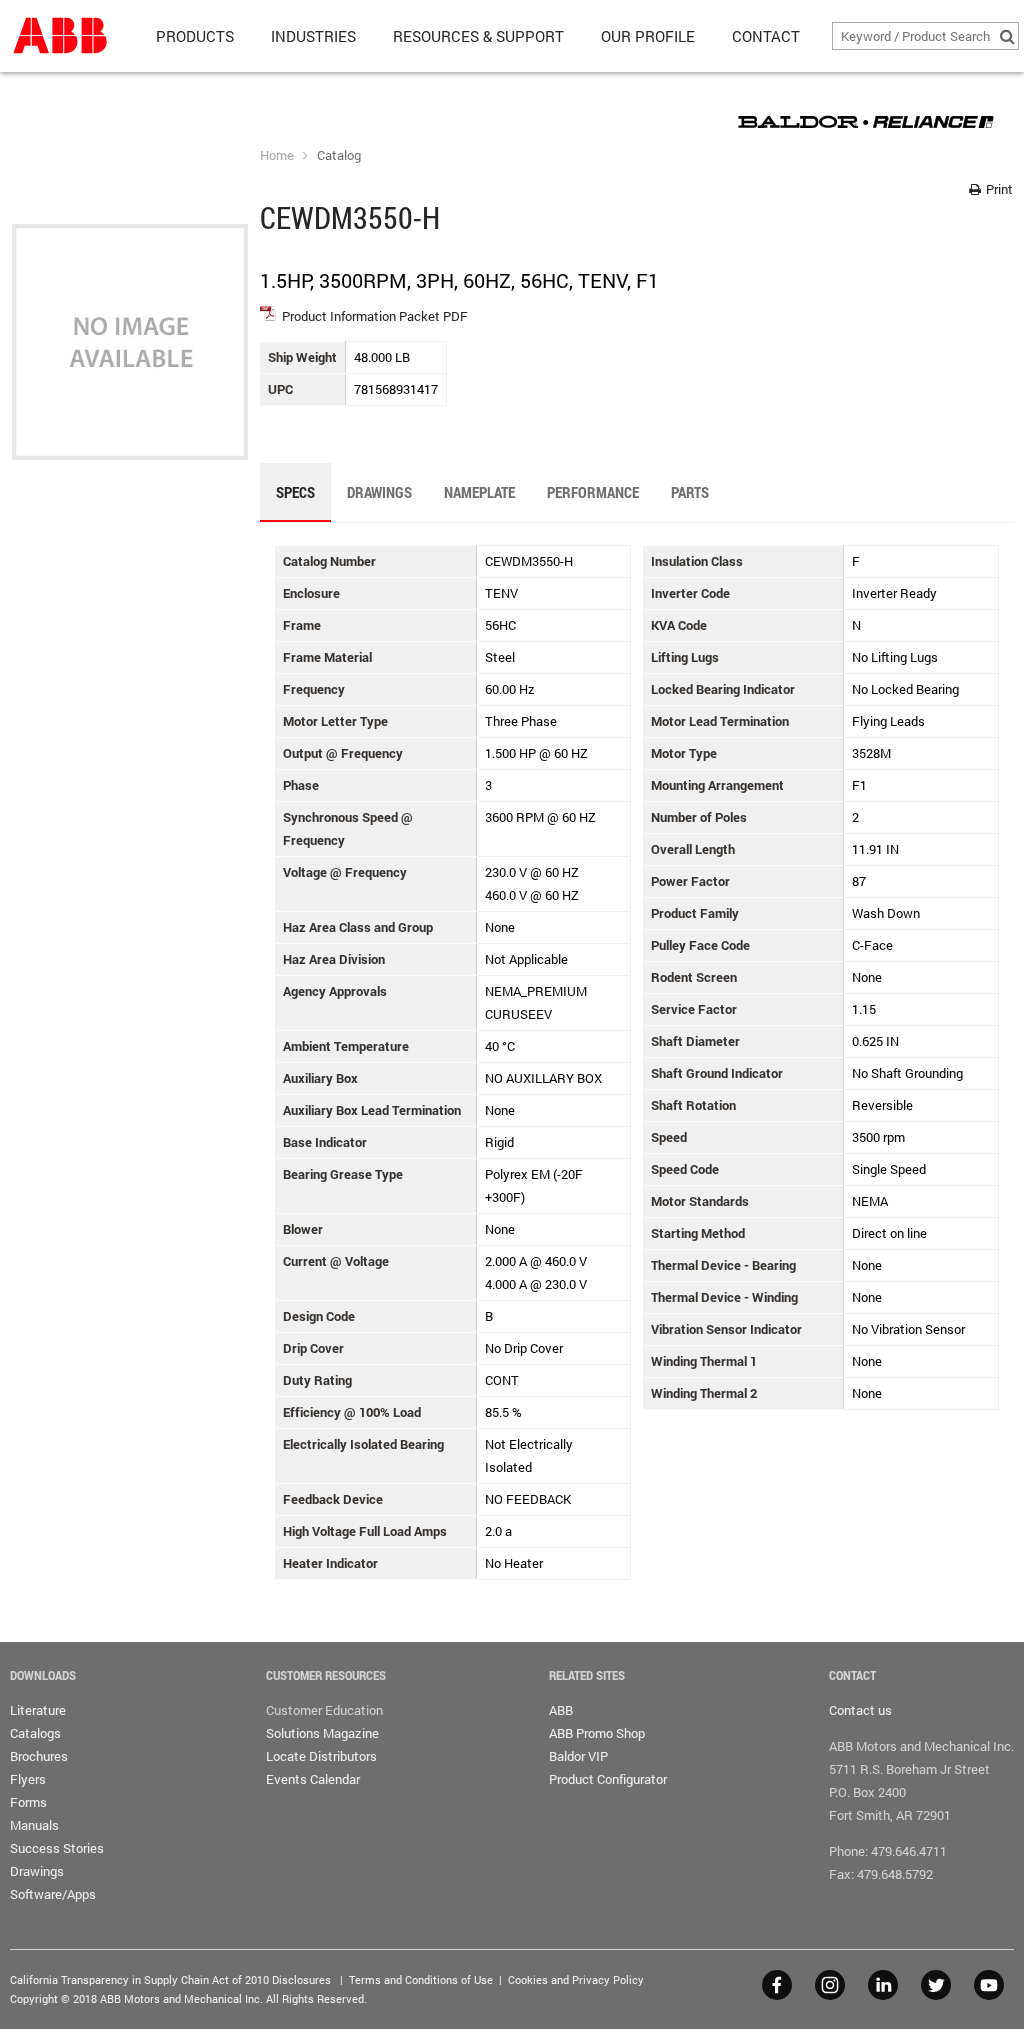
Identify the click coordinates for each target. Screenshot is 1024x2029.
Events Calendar (313, 1779)
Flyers (28, 1779)
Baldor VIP (578, 1756)
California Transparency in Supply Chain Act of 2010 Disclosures (170, 1979)
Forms (28, 1802)
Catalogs (35, 1733)
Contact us (860, 1710)
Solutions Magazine (322, 1733)
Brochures (39, 1756)
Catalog (339, 155)
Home (277, 155)
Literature (38, 1710)
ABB (561, 1710)
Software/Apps (53, 1894)
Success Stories (57, 1848)
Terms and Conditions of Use (421, 1979)
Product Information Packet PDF (375, 316)
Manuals (34, 1825)
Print (998, 189)
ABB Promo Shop (597, 1733)
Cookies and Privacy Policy (576, 1979)
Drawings (37, 1871)
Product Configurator (608, 1779)
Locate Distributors (321, 1756)
